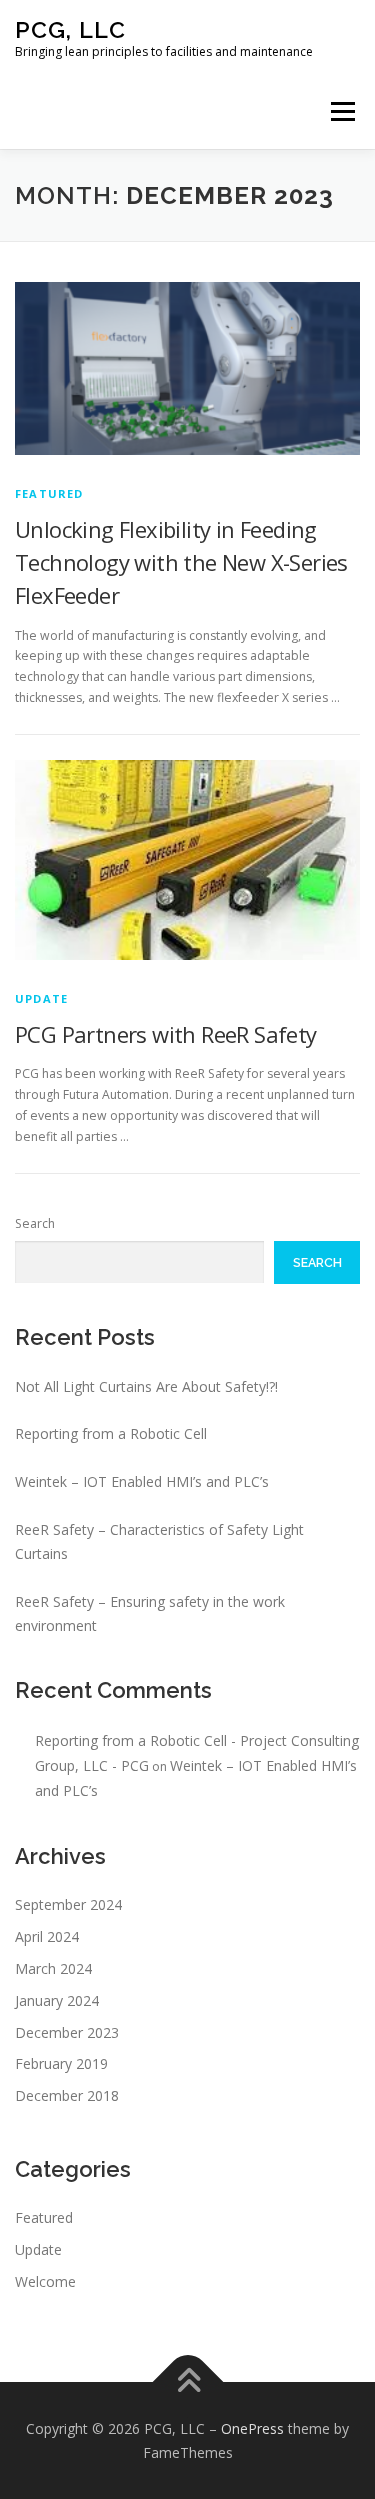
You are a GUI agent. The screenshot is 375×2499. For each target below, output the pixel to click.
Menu (341, 111)
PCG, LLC (70, 29)
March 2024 (53, 1968)
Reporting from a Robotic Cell (111, 1433)
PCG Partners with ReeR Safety (166, 1034)
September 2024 (68, 1904)
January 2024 (57, 2000)
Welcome (45, 2281)
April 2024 (47, 1936)
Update (41, 998)
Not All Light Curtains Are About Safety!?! (146, 1386)
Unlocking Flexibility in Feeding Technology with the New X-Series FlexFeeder (181, 562)
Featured (49, 493)
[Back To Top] (187, 2381)
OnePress (252, 2428)
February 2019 (61, 2063)
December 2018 (67, 2095)
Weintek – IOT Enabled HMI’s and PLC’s (142, 1481)
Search (35, 1223)
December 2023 (67, 2032)
